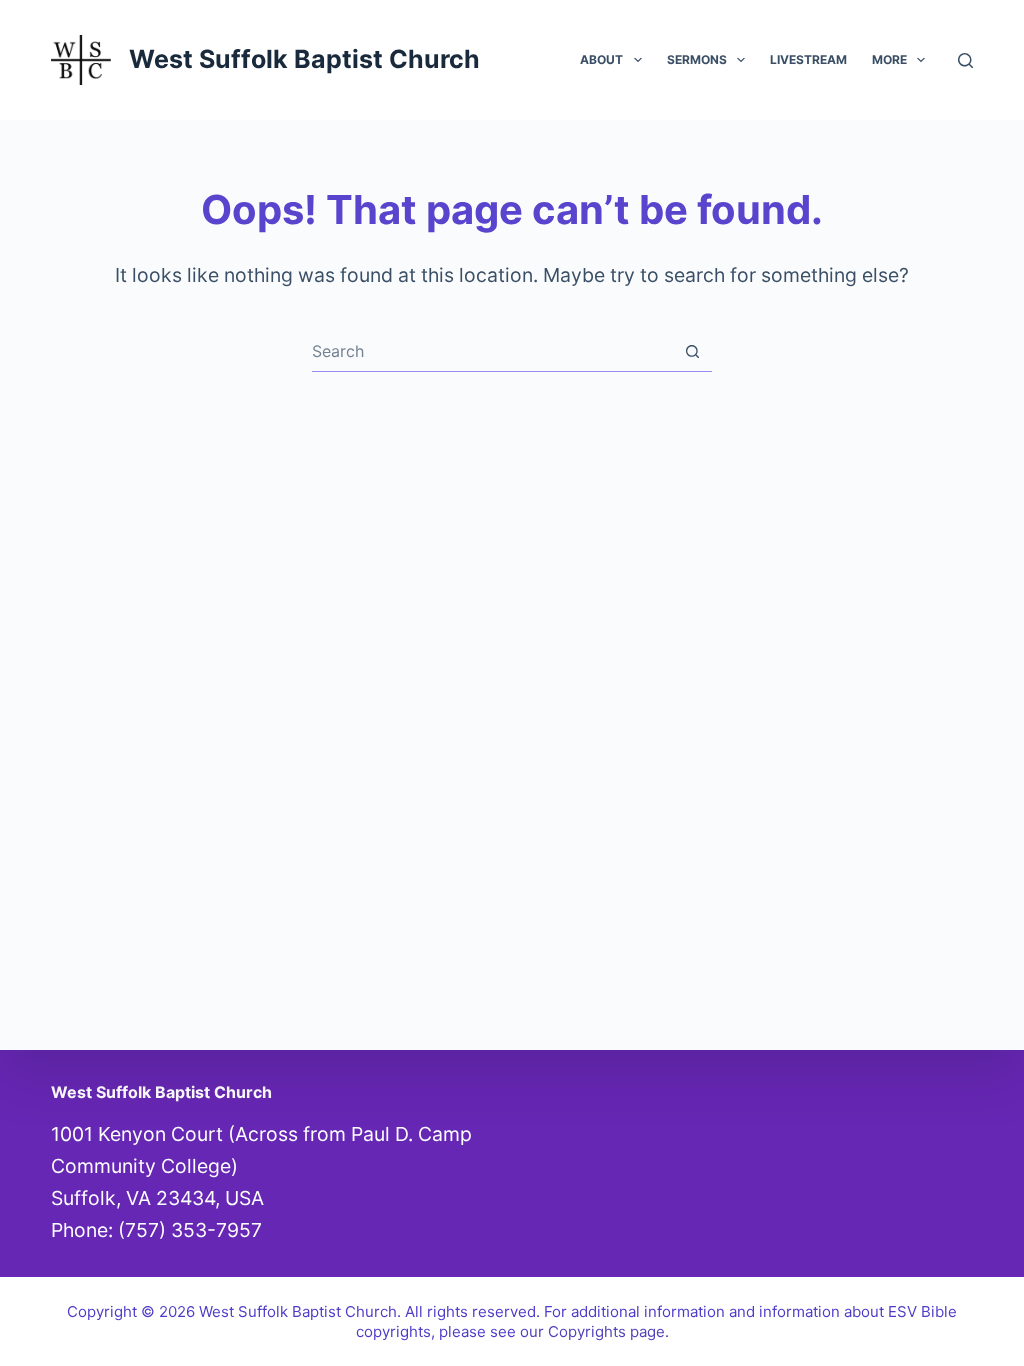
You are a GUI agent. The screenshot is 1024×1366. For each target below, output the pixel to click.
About (601, 59)
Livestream (808, 59)
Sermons (697, 59)
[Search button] (692, 351)
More (889, 59)
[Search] (965, 60)
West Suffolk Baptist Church (304, 59)
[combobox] (492, 351)
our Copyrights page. (594, 1331)
